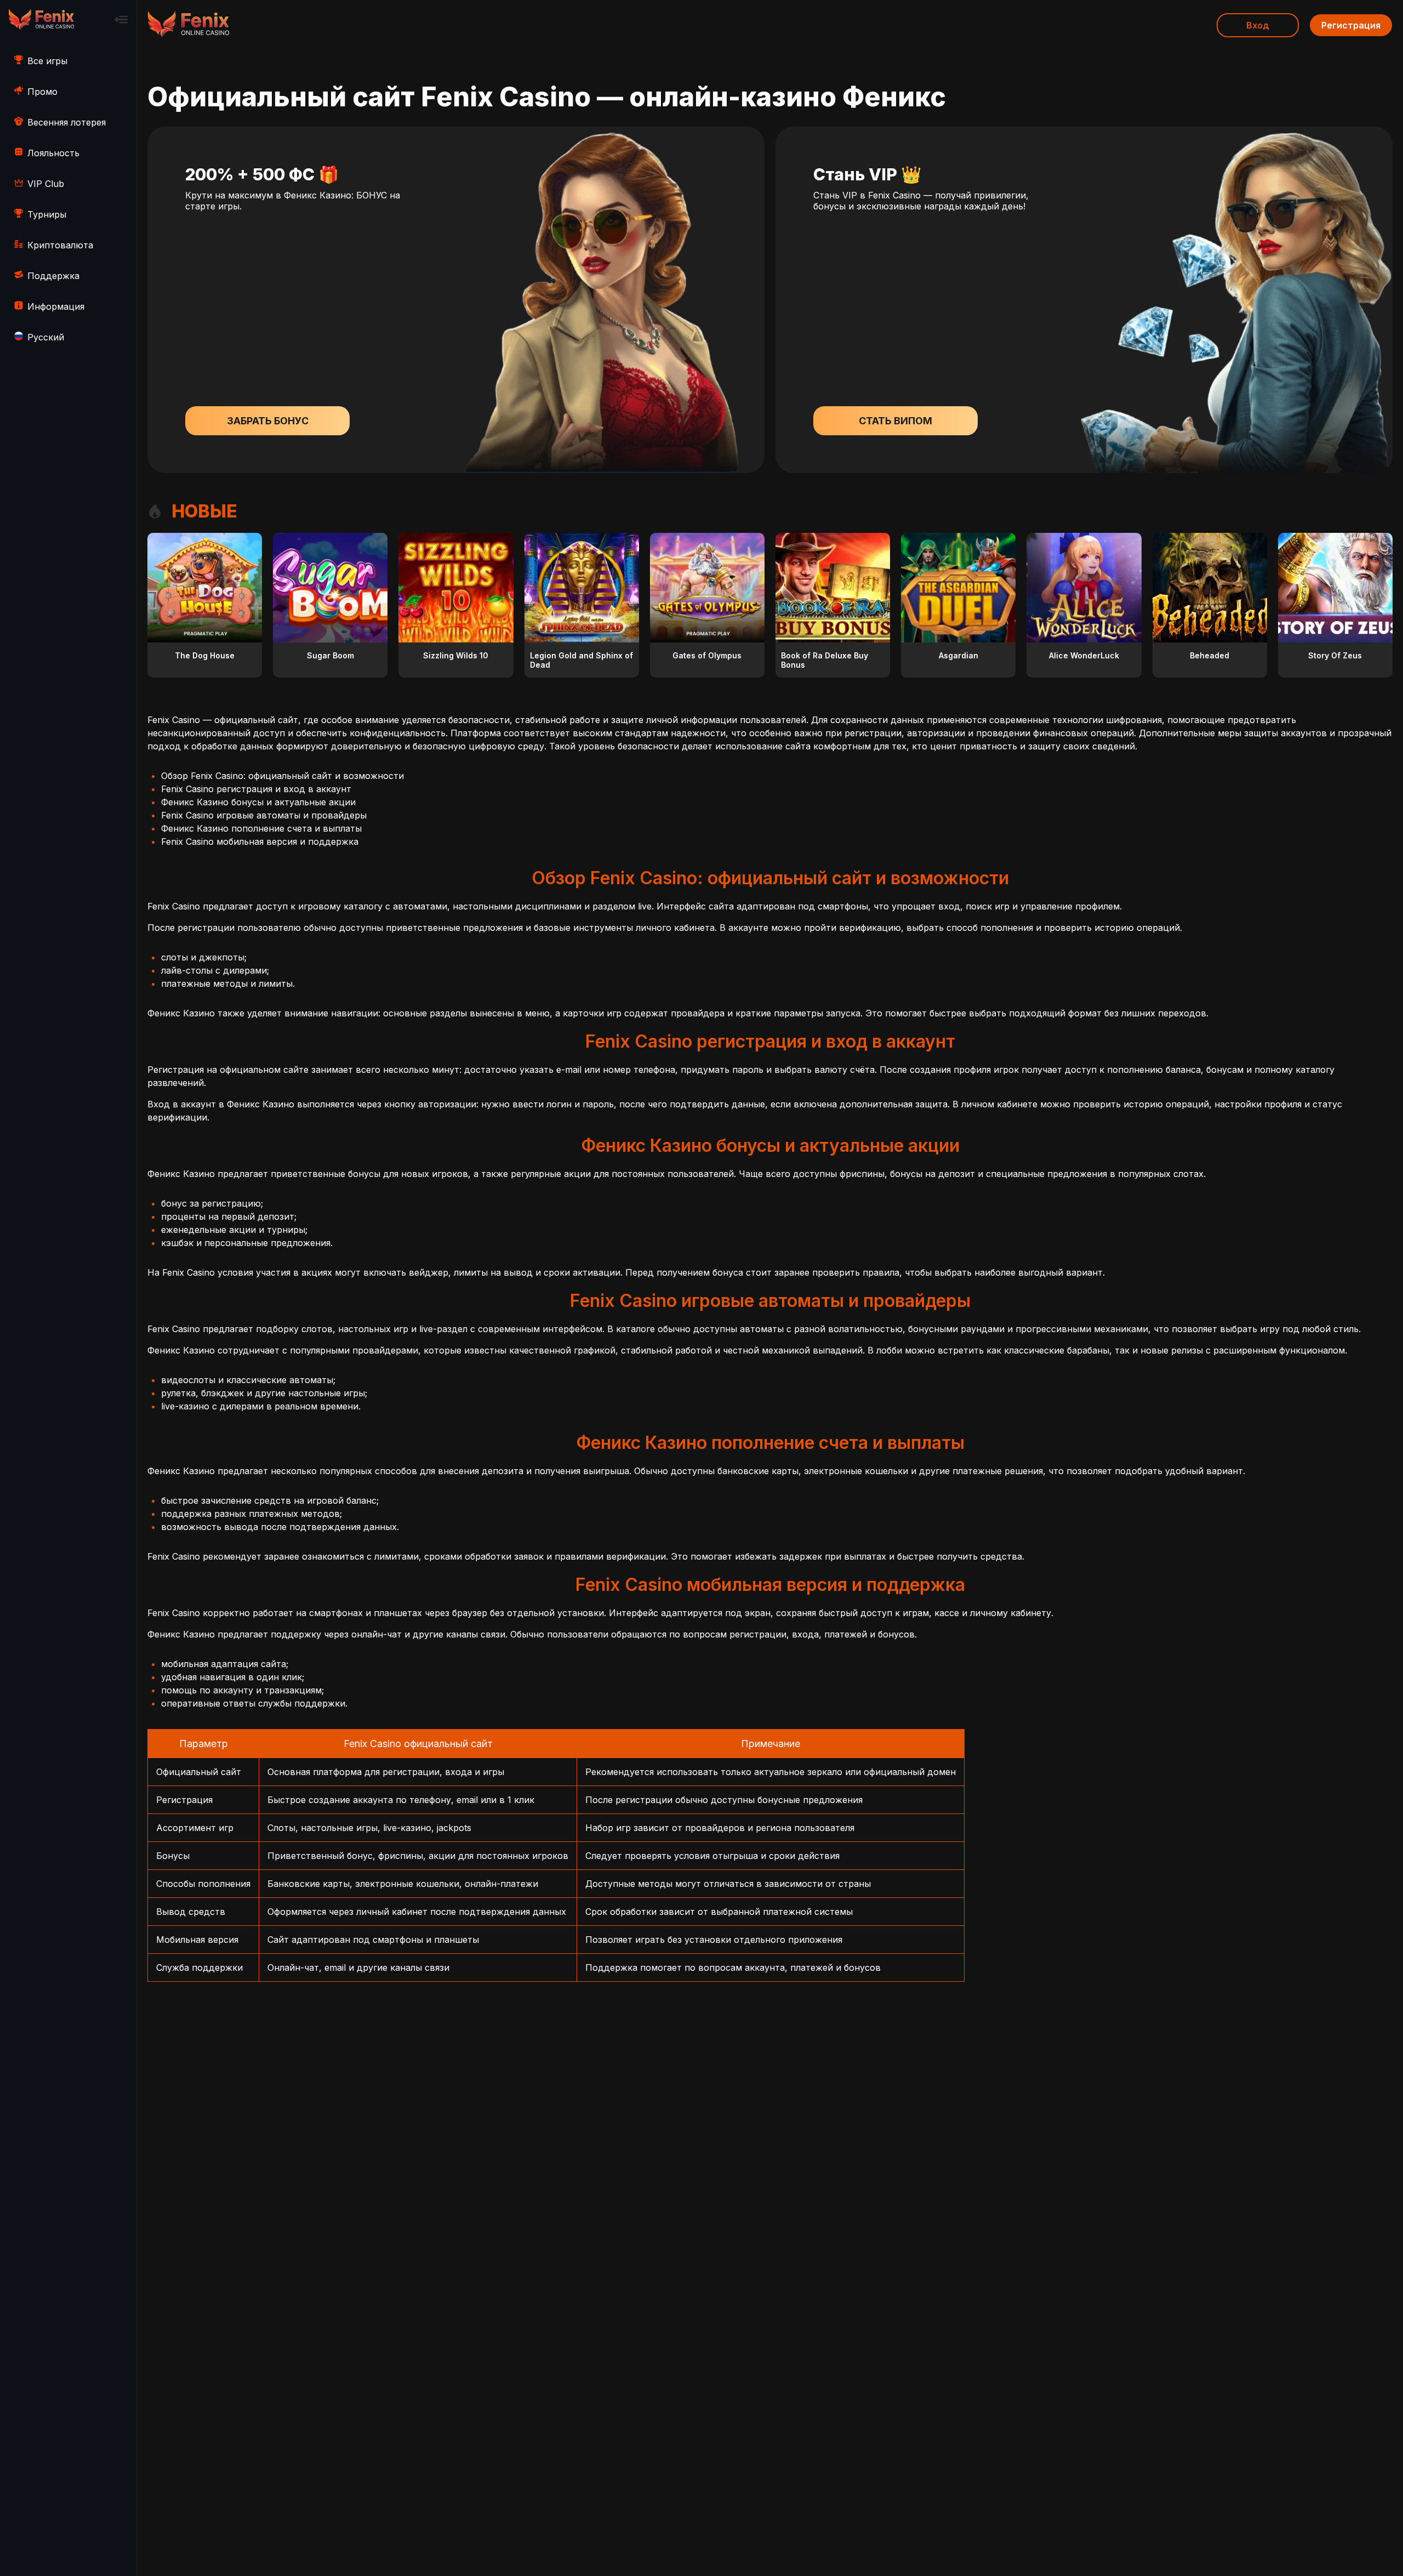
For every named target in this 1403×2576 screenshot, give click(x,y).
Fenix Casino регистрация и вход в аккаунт (256, 789)
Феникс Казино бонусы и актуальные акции (258, 802)
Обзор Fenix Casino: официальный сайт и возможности (283, 776)
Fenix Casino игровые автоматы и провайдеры (264, 815)
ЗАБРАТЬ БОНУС (268, 421)
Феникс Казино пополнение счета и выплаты (261, 828)
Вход (1258, 25)
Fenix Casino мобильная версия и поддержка (260, 841)
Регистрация (1351, 25)
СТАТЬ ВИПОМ (896, 421)
